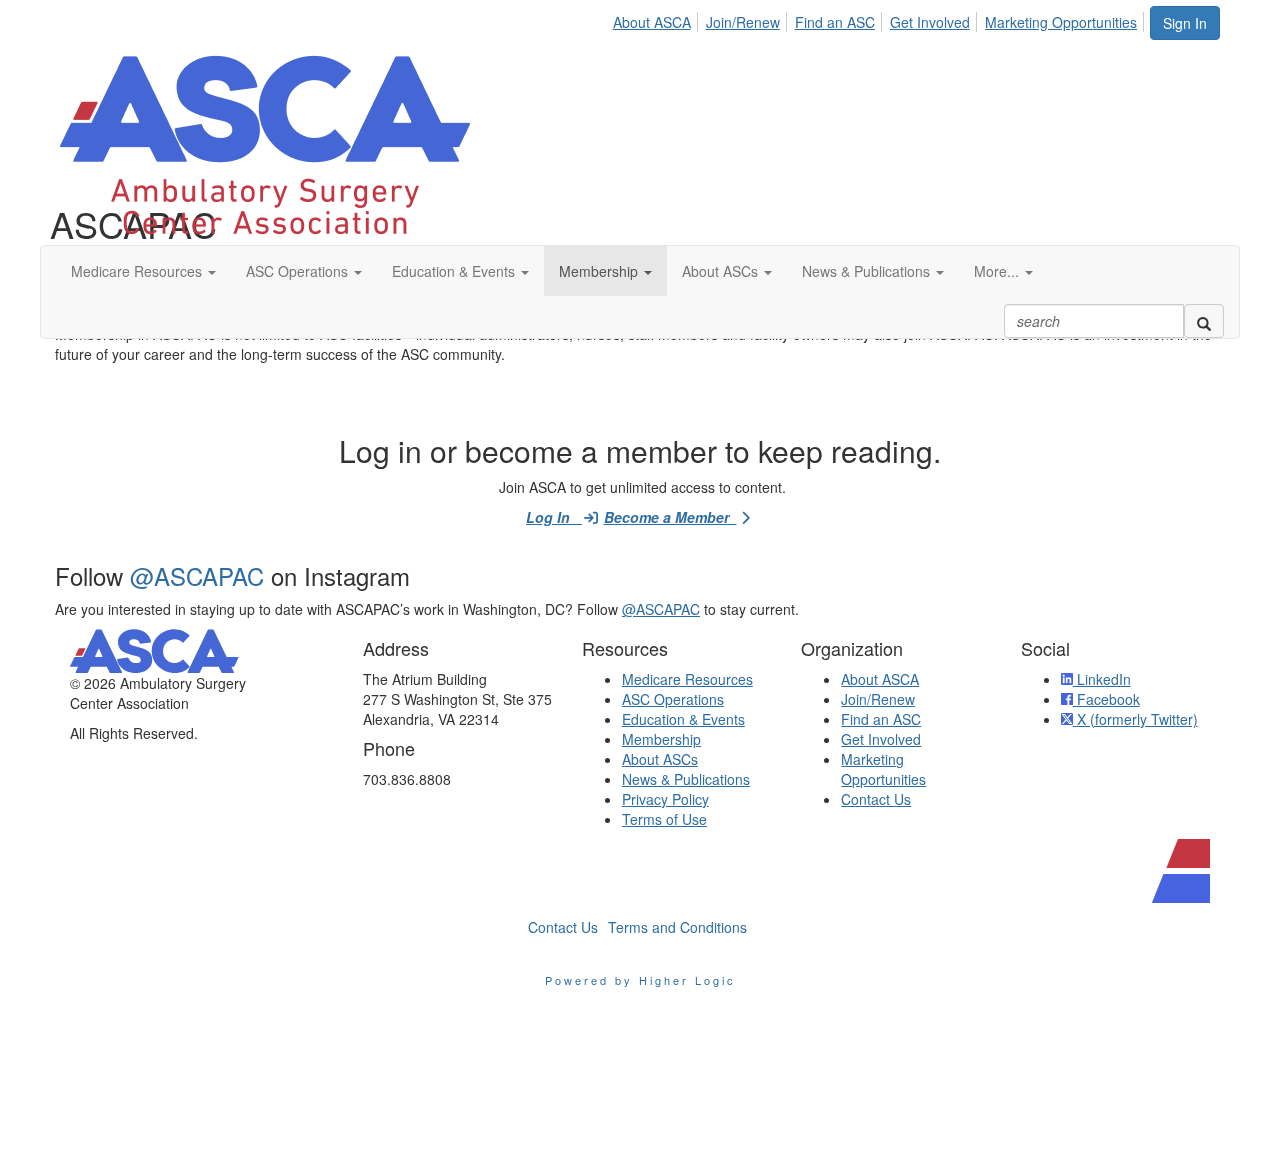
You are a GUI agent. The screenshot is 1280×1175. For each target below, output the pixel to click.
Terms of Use (664, 819)
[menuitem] (657, 19)
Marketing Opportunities (1061, 22)
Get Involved (930, 22)
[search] (1204, 321)
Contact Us (876, 799)
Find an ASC (835, 22)
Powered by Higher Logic (640, 980)
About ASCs (660, 759)
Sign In (1185, 23)
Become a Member (670, 517)
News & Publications (686, 779)
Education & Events (683, 719)
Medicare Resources (687, 679)
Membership (661, 739)
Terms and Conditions (677, 927)
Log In (554, 517)
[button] (143, 271)
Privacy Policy (665, 799)
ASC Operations (673, 699)
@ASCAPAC (197, 575)
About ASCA (652, 22)
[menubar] (880, 19)
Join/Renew (743, 22)
